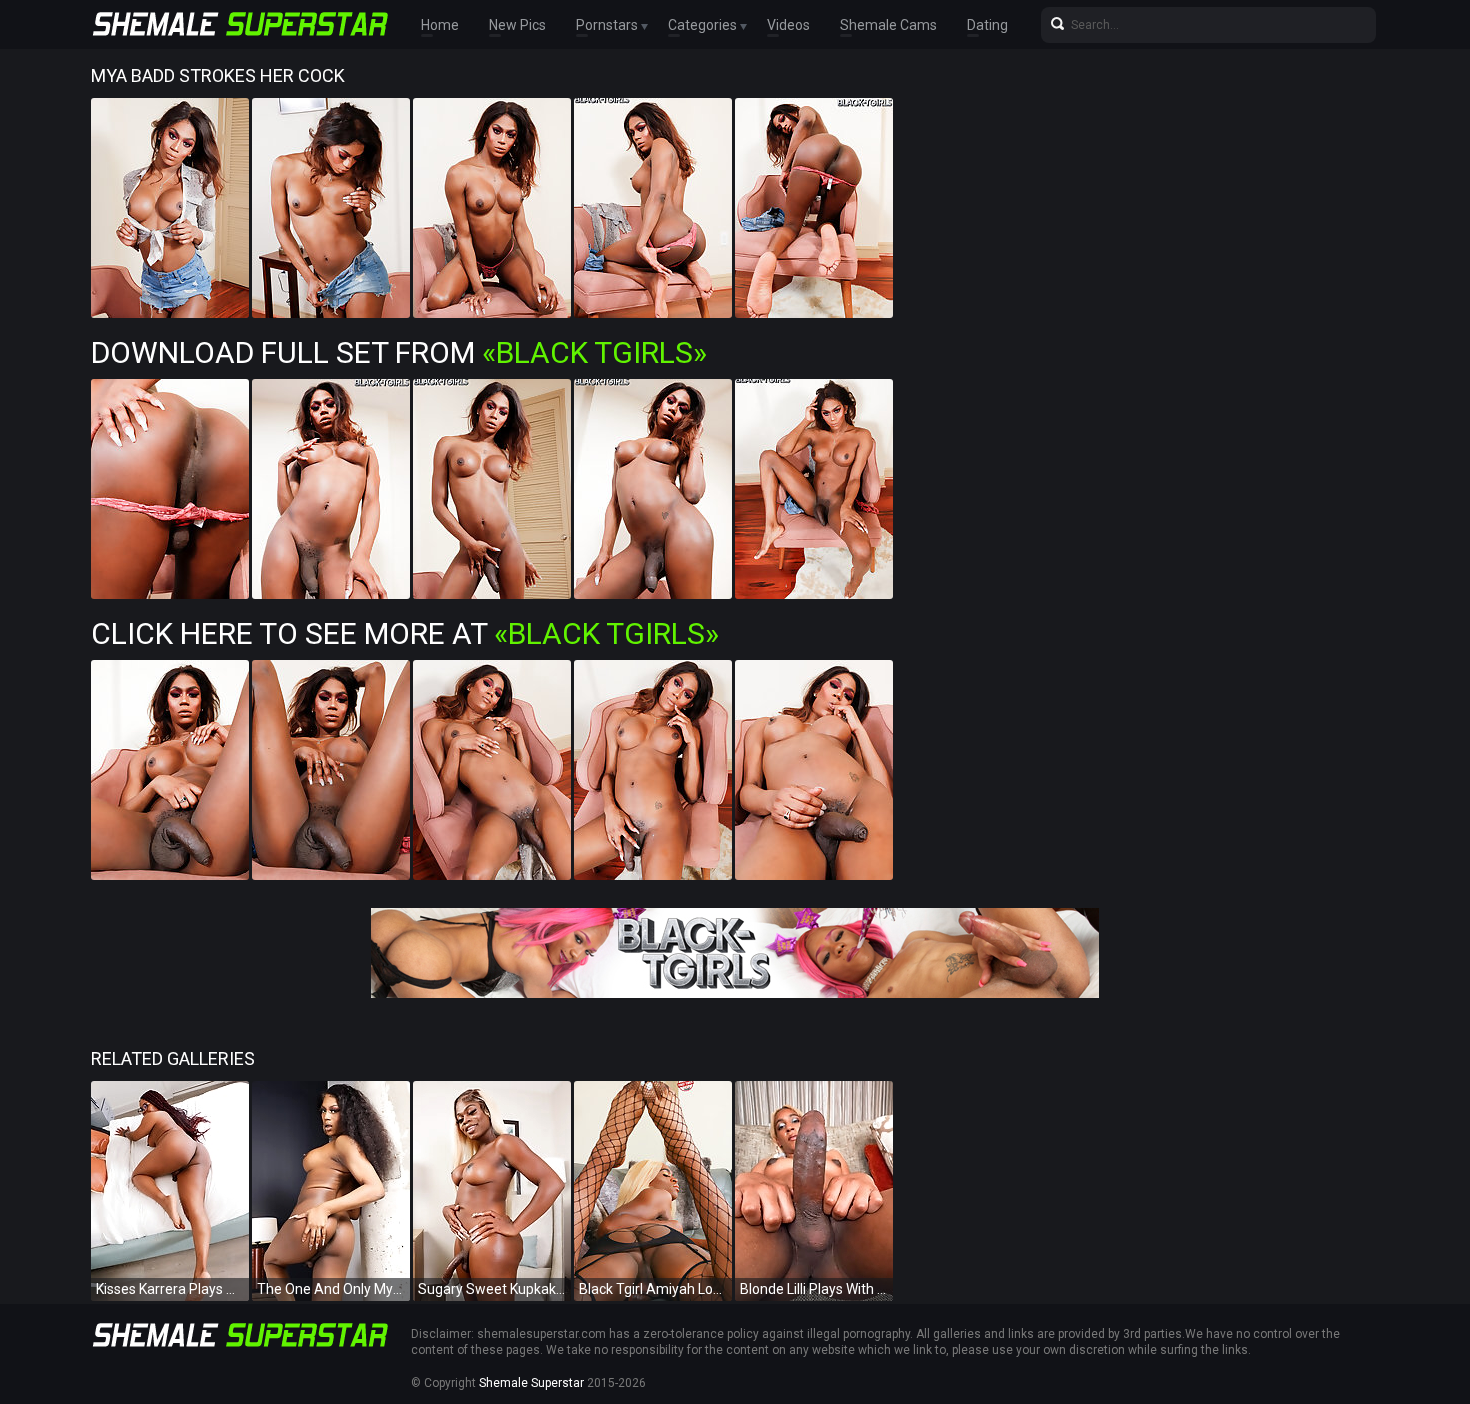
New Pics (517, 25)
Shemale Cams (888, 25)
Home (440, 25)
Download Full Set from (399, 352)
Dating (987, 25)
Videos (788, 25)
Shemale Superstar (531, 1383)
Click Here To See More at (405, 633)
